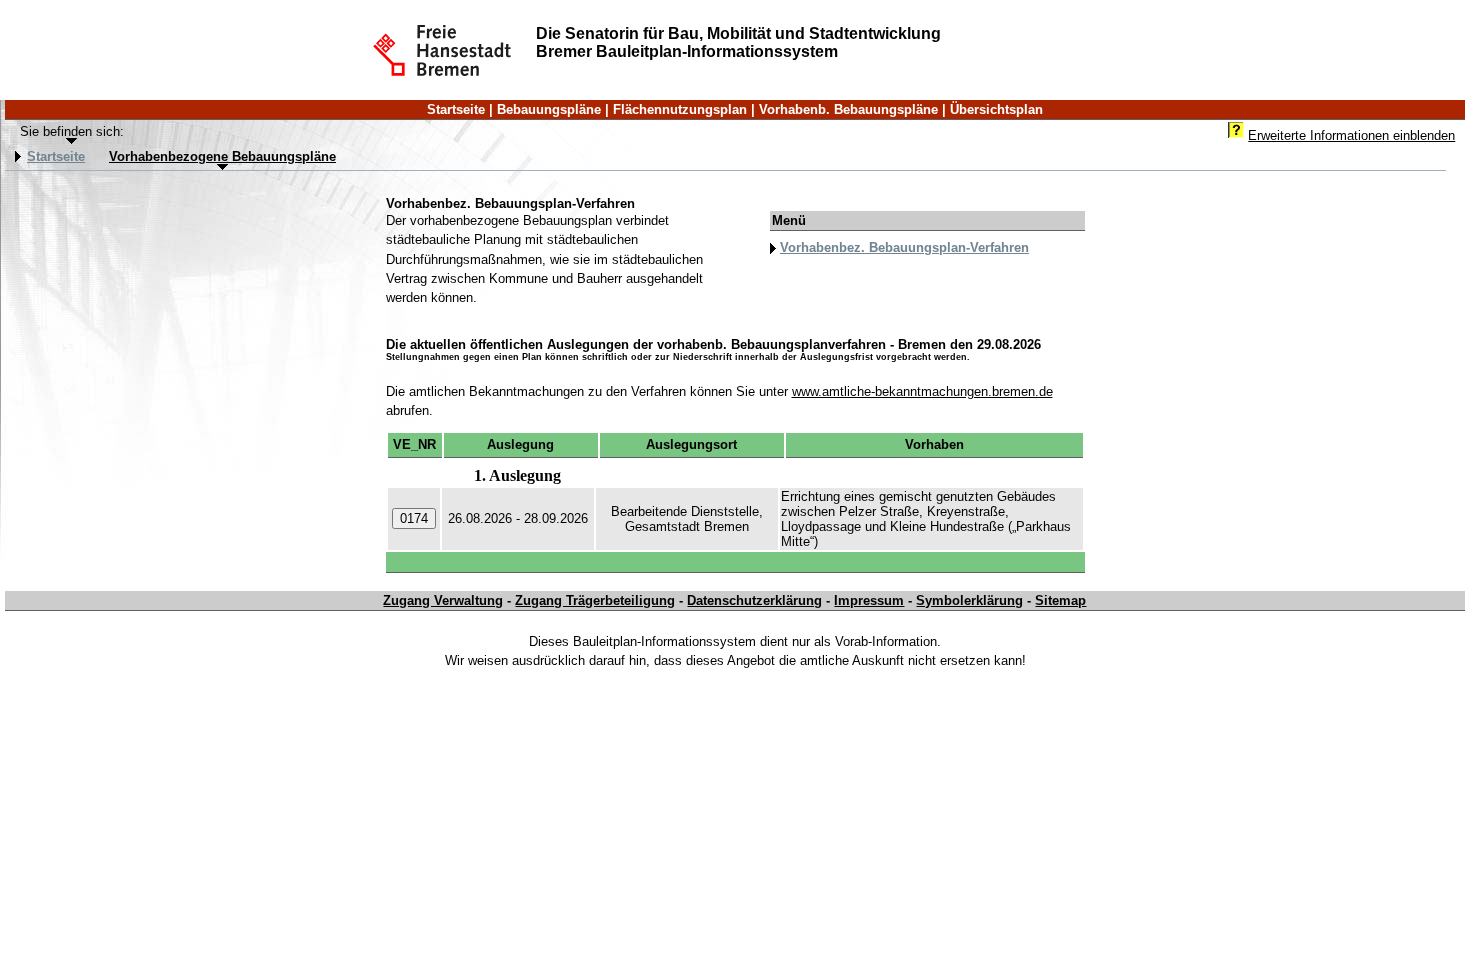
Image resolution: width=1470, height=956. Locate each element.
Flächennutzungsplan (680, 109)
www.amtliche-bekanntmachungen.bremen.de (922, 391)
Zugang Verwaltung (443, 600)
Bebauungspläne (549, 109)
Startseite (456, 109)
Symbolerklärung (969, 600)
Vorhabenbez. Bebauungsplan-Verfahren (904, 247)
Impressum (869, 600)
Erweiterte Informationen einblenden (1351, 135)
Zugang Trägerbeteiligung (595, 600)
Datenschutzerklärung (754, 600)
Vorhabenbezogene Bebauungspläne (222, 157)
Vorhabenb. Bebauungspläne (848, 109)
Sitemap (1060, 600)
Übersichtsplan (996, 109)
